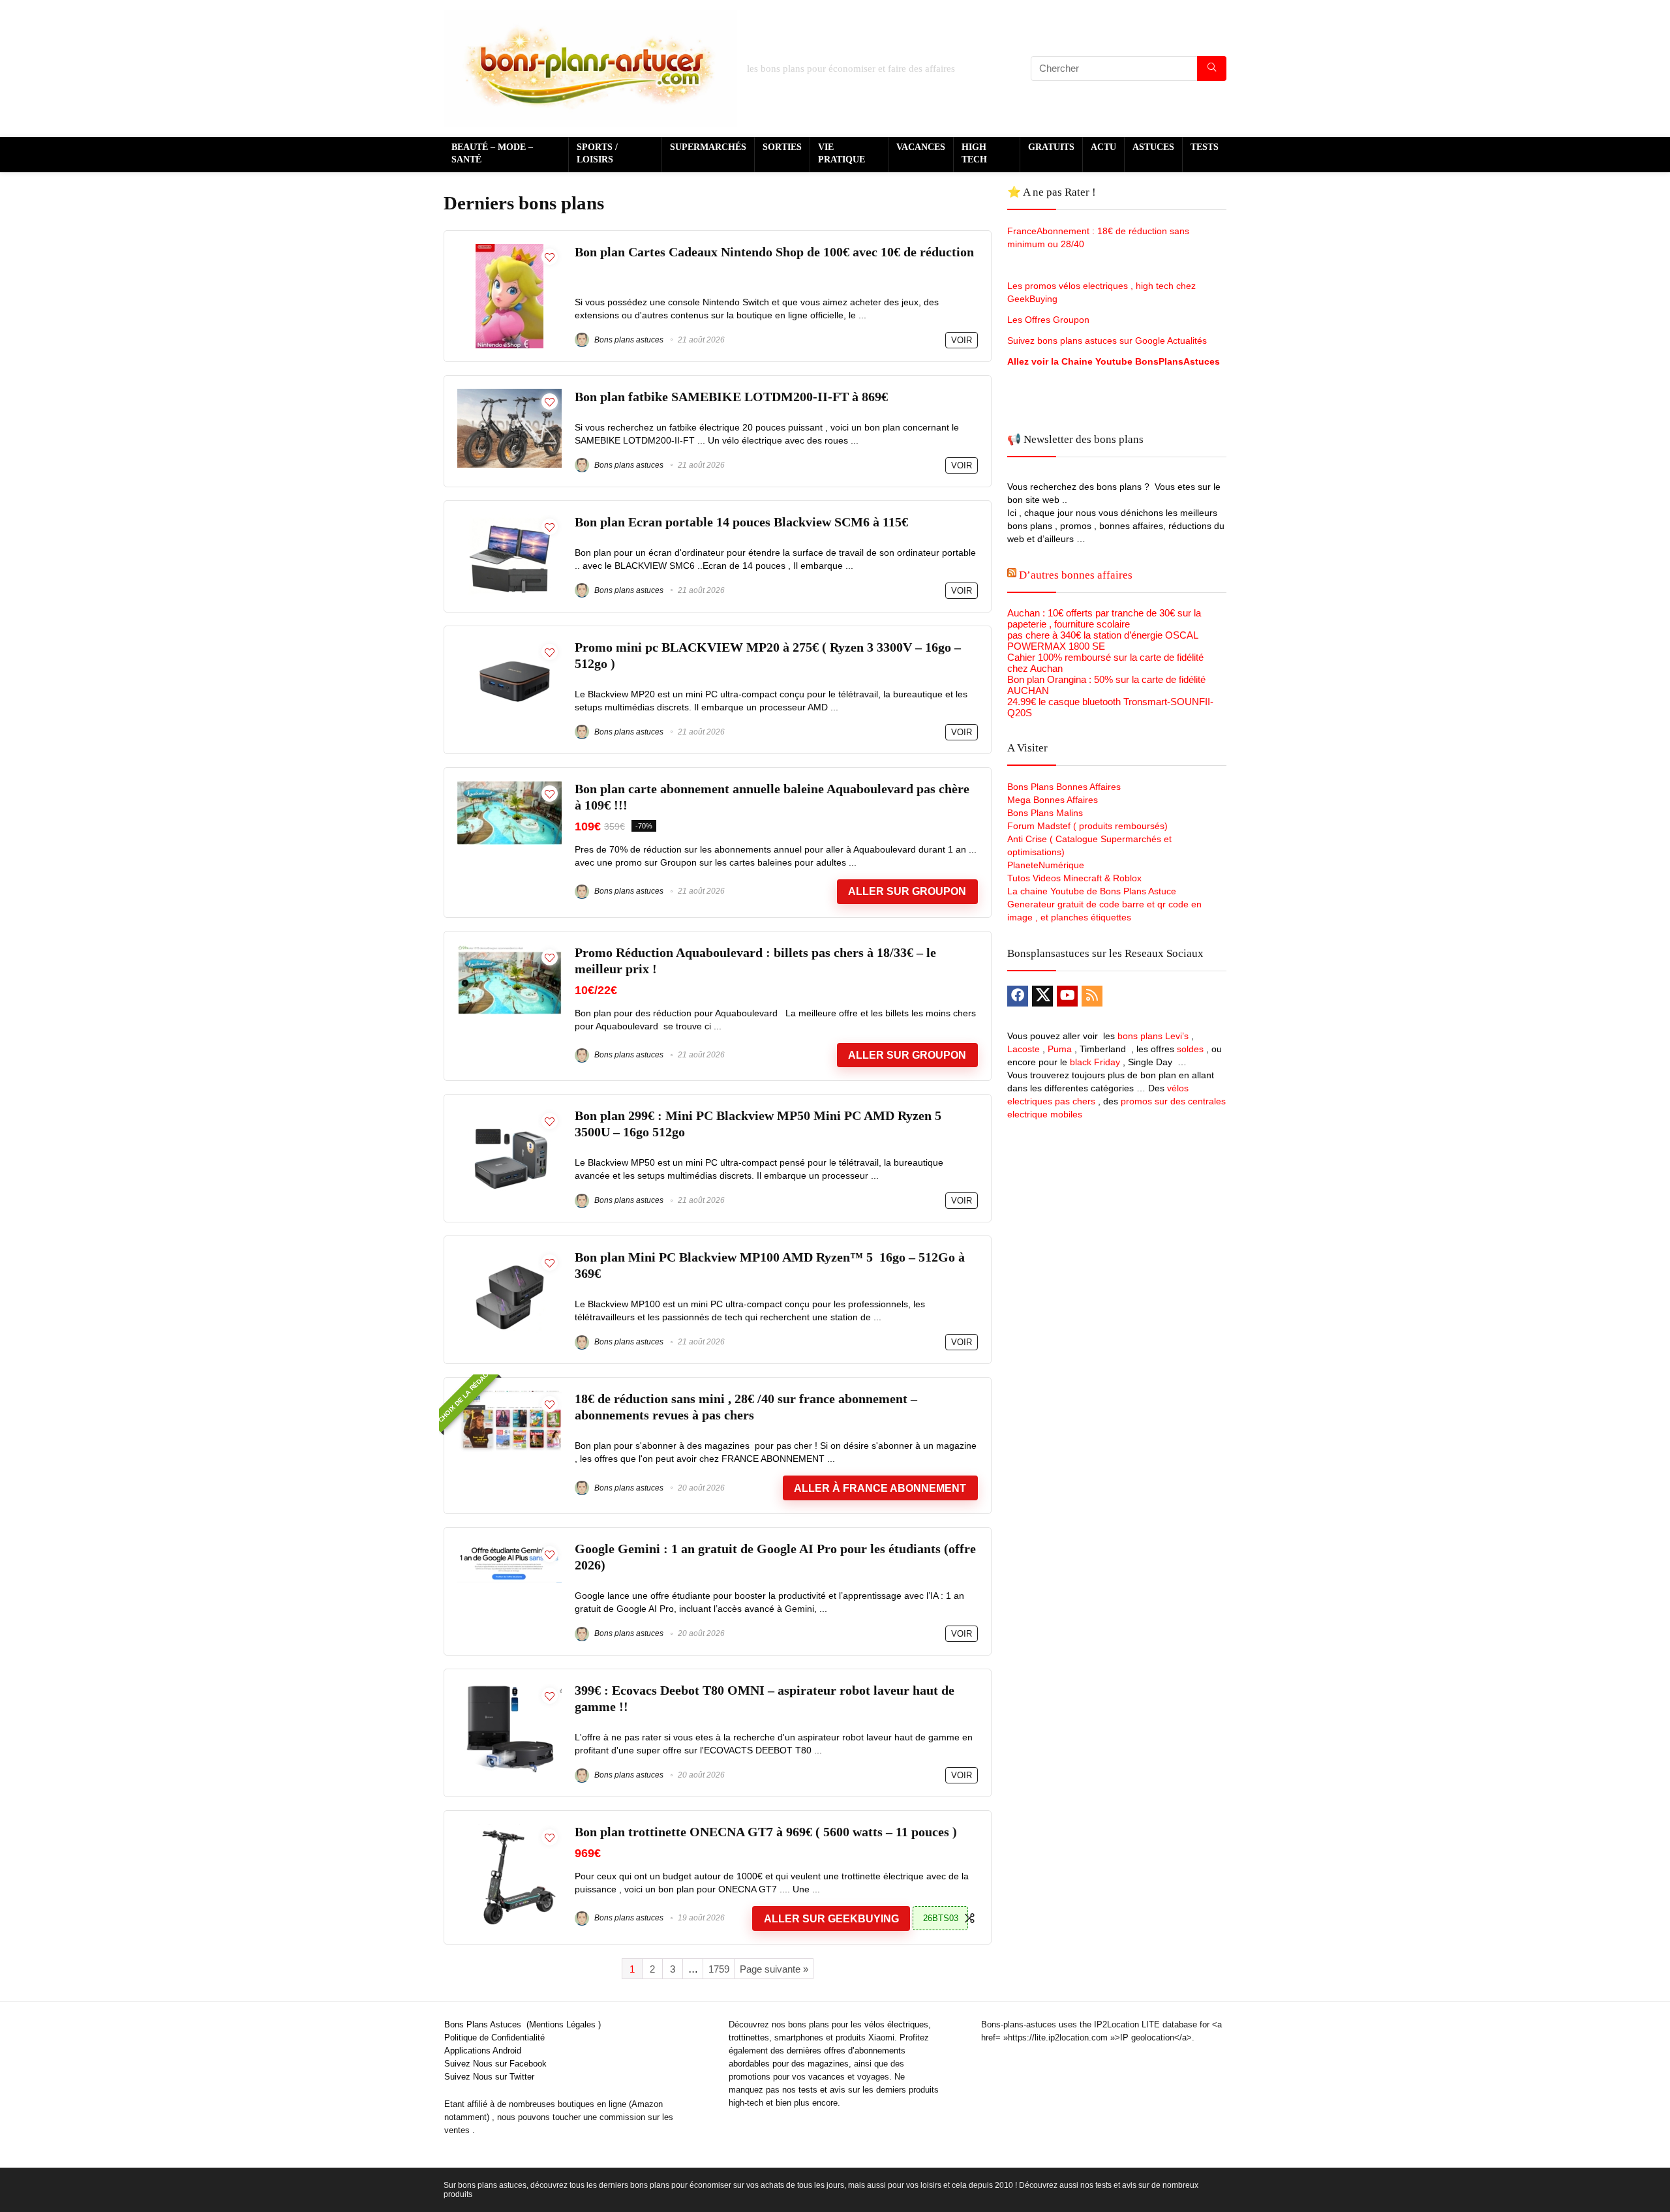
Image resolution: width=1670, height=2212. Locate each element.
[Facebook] (1018, 996)
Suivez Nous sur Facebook (495, 2064)
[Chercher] (1212, 68)
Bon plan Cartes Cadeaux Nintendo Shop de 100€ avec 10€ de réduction (774, 252)
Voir (962, 340)
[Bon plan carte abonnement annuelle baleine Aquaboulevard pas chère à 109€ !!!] (509, 786)
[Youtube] (1067, 996)
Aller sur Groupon (907, 891)
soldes (1190, 1049)
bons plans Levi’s (1153, 1036)
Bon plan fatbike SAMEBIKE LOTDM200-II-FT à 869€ (731, 397)
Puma (1060, 1049)
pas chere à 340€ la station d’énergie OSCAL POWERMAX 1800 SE (1102, 641)
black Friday (1095, 1062)
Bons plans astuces (628, 340)
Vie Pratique (842, 153)
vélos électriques (896, 2024)
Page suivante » (774, 1969)
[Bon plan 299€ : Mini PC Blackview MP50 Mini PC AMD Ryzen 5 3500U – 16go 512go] (509, 1113)
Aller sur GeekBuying (831, 1919)
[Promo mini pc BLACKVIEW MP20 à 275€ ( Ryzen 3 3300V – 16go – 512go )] (509, 645)
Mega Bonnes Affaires (1053, 800)
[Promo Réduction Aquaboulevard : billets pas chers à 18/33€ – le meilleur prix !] (509, 950)
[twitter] (1042, 996)
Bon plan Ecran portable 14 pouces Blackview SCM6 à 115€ (741, 522)
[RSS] (1092, 996)
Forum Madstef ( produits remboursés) (1087, 826)
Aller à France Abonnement (880, 1488)
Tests (1205, 147)
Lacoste (1024, 1049)
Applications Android (483, 2051)
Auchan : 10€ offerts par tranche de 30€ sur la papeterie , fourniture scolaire (1104, 618)
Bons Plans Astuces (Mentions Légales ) (523, 2024)
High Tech (974, 153)
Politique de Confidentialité (494, 2038)
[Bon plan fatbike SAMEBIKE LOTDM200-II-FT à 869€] (509, 394)
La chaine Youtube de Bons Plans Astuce (1092, 891)
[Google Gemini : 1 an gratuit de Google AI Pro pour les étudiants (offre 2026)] (509, 1546)
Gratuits (1051, 147)
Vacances (921, 147)
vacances (827, 2077)
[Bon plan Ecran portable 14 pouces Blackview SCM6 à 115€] (509, 520)
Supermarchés (708, 147)
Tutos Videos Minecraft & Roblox (1074, 878)
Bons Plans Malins (1045, 813)
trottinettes (749, 2038)
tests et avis (822, 2090)
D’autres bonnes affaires (1076, 575)
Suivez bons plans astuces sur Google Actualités (1107, 341)
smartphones (799, 2038)
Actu (1103, 147)
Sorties (782, 147)
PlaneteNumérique (1046, 865)
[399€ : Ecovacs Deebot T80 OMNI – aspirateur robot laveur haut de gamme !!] (509, 1688)
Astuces (1153, 147)
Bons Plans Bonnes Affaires (1064, 787)
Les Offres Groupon (1050, 320)
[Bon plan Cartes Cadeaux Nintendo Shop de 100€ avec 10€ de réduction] (509, 250)
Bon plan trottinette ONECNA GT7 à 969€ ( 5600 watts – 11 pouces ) (766, 1832)
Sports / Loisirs (597, 153)
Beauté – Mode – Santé (492, 153)
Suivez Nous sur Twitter (489, 2077)
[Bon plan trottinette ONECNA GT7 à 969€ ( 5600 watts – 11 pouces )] (510, 1829)
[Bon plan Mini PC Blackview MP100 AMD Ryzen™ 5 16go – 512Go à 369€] (509, 1255)
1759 (719, 1969)
